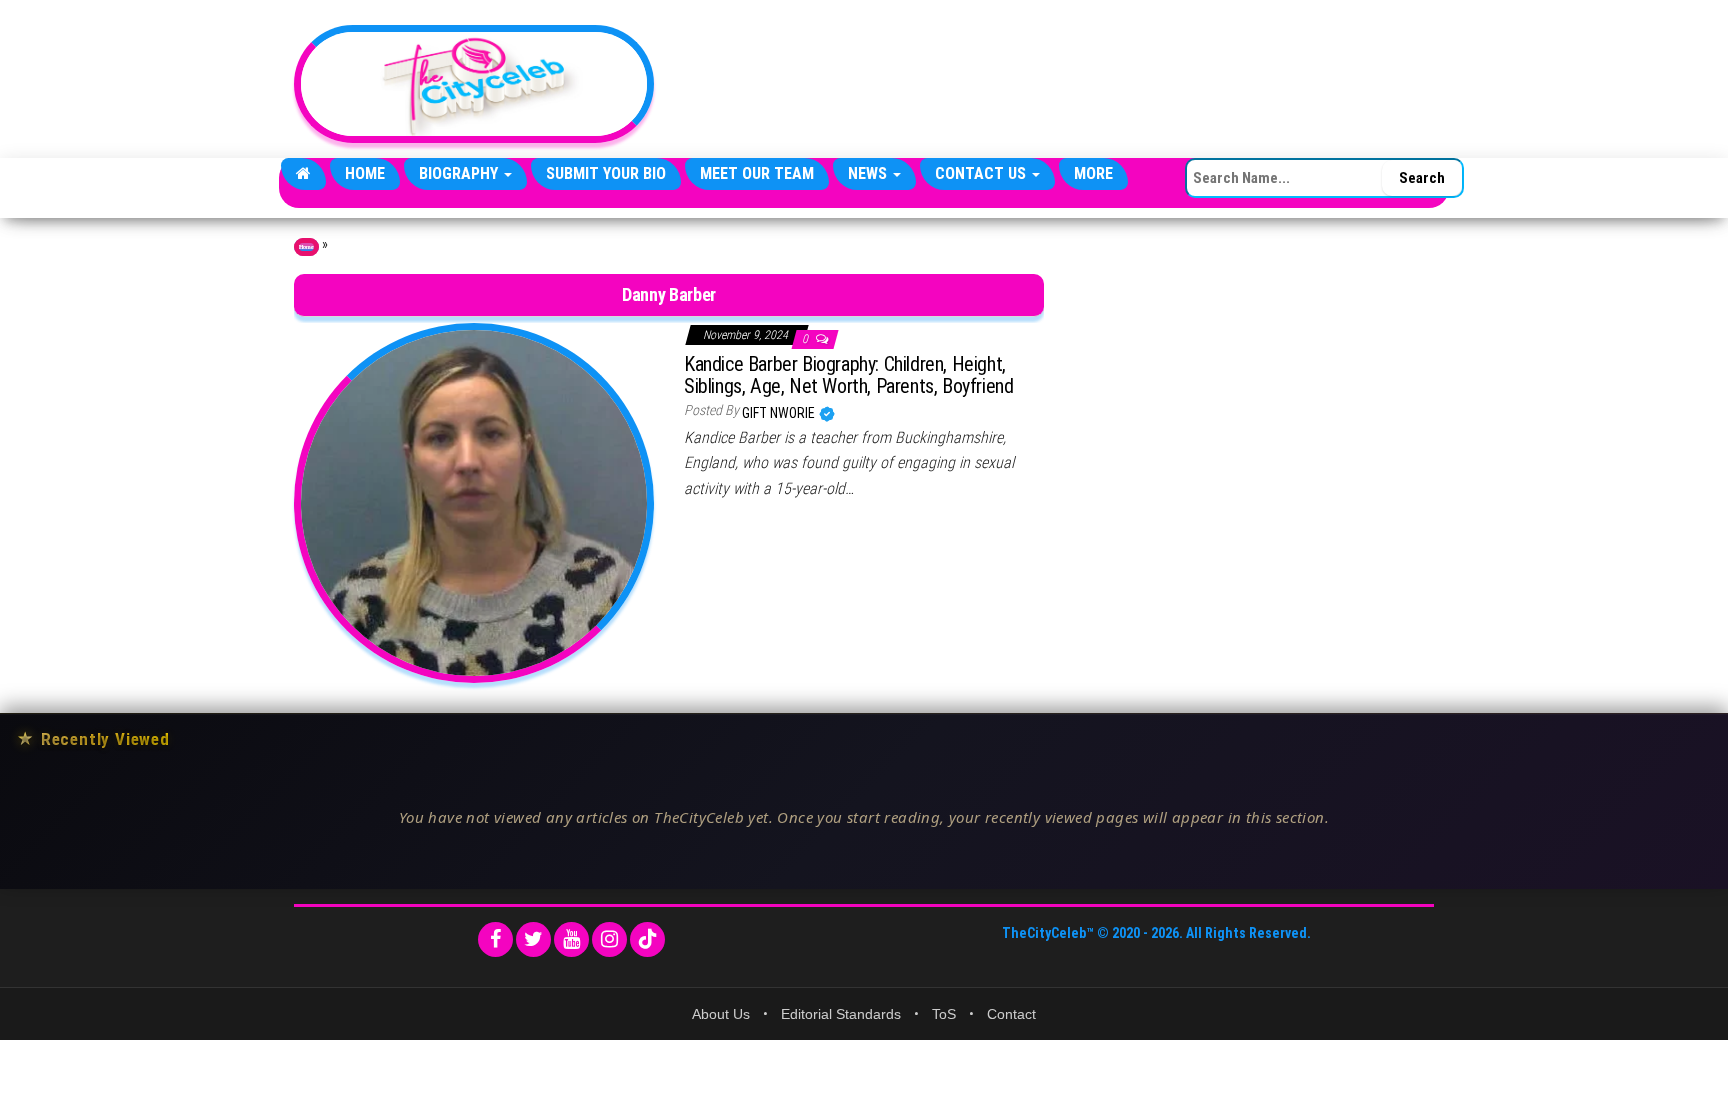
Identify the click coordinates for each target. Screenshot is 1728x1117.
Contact (1011, 1014)
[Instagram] (609, 939)
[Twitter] (533, 939)
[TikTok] (647, 939)
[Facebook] (495, 939)
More (1093, 173)
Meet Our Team (757, 173)
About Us (721, 1014)
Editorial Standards (841, 1014)
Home (365, 173)
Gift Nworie (780, 413)
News (869, 173)
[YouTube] (571, 939)
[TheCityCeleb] (303, 174)
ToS (944, 1014)
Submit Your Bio (606, 173)
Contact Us (982, 173)
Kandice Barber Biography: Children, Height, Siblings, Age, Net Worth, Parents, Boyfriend (848, 375)
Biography (460, 173)
